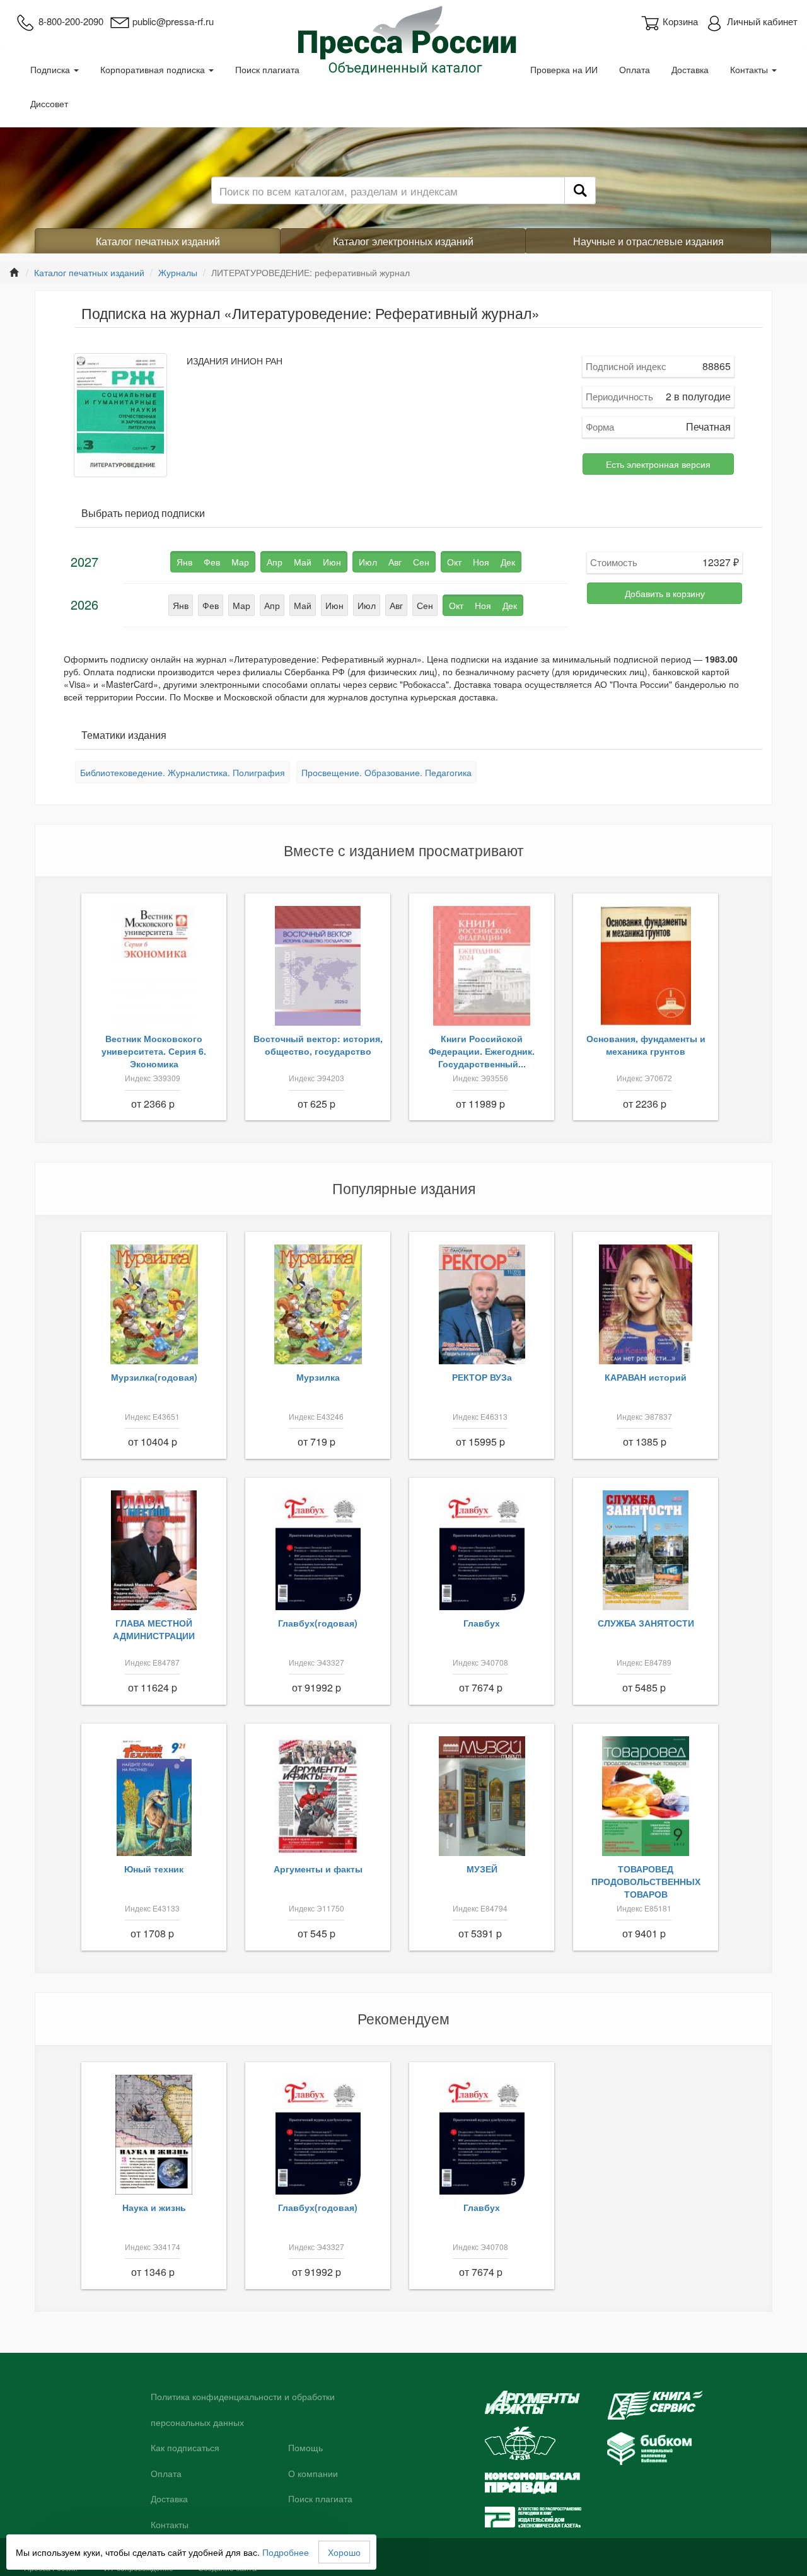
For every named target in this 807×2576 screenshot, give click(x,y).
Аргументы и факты (318, 1869)
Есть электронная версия (658, 464)
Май (303, 605)
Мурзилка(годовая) (154, 1377)
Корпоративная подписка (154, 69)
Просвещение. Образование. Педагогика (386, 772)
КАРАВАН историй (646, 1377)
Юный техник (154, 1869)
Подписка (51, 69)
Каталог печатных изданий (158, 241)
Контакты (750, 69)
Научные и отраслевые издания (648, 241)
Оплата (635, 69)
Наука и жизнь (154, 2207)
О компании (313, 2474)
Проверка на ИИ (564, 69)
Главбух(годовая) (318, 1623)
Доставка (690, 69)
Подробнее (286, 2552)
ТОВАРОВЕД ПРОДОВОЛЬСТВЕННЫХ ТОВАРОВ (646, 1881)
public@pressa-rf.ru (173, 21)
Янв (181, 605)
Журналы (178, 272)
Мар (241, 605)
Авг (396, 605)
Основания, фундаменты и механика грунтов (646, 1045)
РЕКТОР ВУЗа (482, 1377)
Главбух (482, 1623)
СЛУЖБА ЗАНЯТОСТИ (646, 1623)
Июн (334, 605)
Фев (211, 605)
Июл (367, 605)
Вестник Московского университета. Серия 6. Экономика (154, 1051)
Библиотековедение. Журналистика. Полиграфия (183, 772)
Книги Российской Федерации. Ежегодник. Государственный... (482, 1051)
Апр (272, 605)
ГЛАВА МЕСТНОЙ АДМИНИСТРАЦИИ (154, 1629)
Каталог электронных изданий (403, 241)
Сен (425, 605)
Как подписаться (185, 2448)
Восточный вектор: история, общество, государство (318, 1045)
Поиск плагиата (267, 69)
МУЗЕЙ (482, 1869)
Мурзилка (318, 1377)
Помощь (305, 2448)
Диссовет (49, 103)
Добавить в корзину (665, 593)
